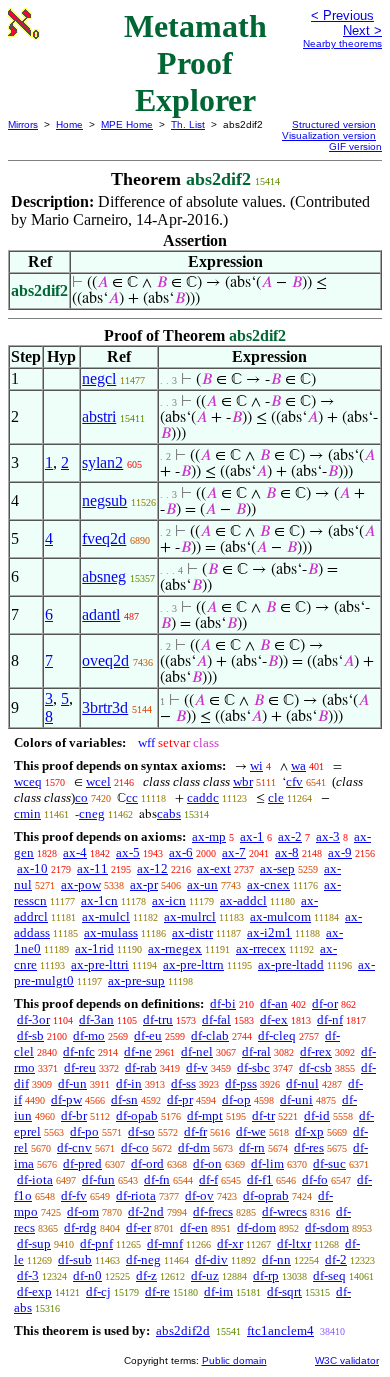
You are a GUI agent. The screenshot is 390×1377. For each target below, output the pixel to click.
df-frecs (213, 1211)
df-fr (195, 1131)
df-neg (143, 1259)
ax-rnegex (175, 948)
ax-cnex (268, 884)
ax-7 (234, 852)
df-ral (256, 1051)
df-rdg (80, 1227)
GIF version (355, 146)
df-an (274, 1003)
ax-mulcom (280, 916)
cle (276, 797)
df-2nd (146, 1211)
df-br (74, 1115)
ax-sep (277, 868)
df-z (146, 1275)
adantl (101, 614)
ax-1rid (94, 948)
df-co (135, 1147)
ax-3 (328, 836)
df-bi (223, 1003)
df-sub (75, 1259)
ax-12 (152, 868)
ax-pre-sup (136, 980)
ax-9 (340, 852)
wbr (243, 781)
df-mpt (205, 1115)
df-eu (148, 1035)
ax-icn (169, 900)
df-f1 (260, 1179)
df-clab (210, 1035)
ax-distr (192, 932)
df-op (236, 1099)
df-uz (205, 1275)
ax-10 (32, 868)
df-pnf (96, 1243)
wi (256, 765)
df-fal (216, 1019)
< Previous (342, 15)
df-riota (136, 1195)
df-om (83, 1211)
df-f (208, 1179)
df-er (138, 1227)
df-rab (141, 1067)
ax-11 (92, 868)
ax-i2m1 (269, 932)
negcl (99, 378)
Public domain (234, 1360)
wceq (28, 781)
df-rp (266, 1275)
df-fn (157, 1179)
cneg (92, 813)
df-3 (28, 1275)
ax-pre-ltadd (291, 964)
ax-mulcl (106, 916)
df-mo (89, 1035)
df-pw (66, 1099)
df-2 (336, 1259)
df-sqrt (284, 1291)
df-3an (96, 1019)
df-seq (329, 1275)
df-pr (180, 1099)
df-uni (296, 1099)
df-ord (147, 1163)
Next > (362, 30)
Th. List (188, 124)
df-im (218, 1291)
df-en (194, 1227)
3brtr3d (105, 707)
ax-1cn (99, 900)
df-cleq (277, 1035)
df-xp (309, 1131)
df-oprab (266, 1195)
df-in (129, 1083)
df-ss (183, 1083)
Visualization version (329, 135)
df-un (72, 1083)
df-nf (330, 1019)
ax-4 (75, 852)
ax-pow (81, 884)
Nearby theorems (342, 43)
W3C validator (347, 1360)
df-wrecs (284, 1211)
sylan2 (102, 462)
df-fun (98, 1179)
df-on (207, 1163)
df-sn (124, 1099)
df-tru (158, 1019)
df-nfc (79, 1051)
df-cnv (74, 1147)
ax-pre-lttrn (193, 964)
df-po (84, 1131)
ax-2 (290, 836)
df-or (325, 1003)
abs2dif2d (183, 1330)
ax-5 (128, 852)
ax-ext (214, 868)
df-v (197, 1067)
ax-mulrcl (190, 916)
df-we (251, 1131)
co (81, 797)
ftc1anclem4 (280, 1330)
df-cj (98, 1291)
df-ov (199, 1195)
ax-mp (209, 836)
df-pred (82, 1163)
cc (132, 797)
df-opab (137, 1115)
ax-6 (181, 852)
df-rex (316, 1051)
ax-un (202, 884)
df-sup (34, 1243)
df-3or (33, 1019)
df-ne (138, 1051)
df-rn (252, 1147)
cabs (169, 813)
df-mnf (165, 1243)
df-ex (274, 1019)
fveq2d (104, 538)
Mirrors (23, 124)
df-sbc (253, 1067)
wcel (98, 781)
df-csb (315, 1067)
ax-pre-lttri (100, 964)
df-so (141, 1131)
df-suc (329, 1163)
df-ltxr (294, 1243)
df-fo (315, 1179)
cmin (27, 813)
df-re (157, 1291)
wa (298, 765)
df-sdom (327, 1227)
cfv (294, 781)
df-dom (256, 1227)
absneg (104, 576)
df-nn (276, 1259)
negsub (104, 500)
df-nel (197, 1051)
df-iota (35, 1179)
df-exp (34, 1291)
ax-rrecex (261, 948)
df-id (317, 1115)
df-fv (74, 1195)
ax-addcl (243, 900)
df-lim (267, 1163)
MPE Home (127, 124)
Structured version (334, 124)
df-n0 (87, 1275)
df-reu (80, 1067)
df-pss (241, 1083)
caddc (203, 797)
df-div (211, 1259)
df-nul (302, 1083)
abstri (99, 416)
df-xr (230, 1243)
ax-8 (287, 852)
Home (69, 124)
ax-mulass (111, 932)
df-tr (263, 1115)
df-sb (30, 1035)
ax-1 (252, 836)
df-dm (194, 1147)
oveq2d (105, 660)
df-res (309, 1147)
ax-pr (144, 884)
